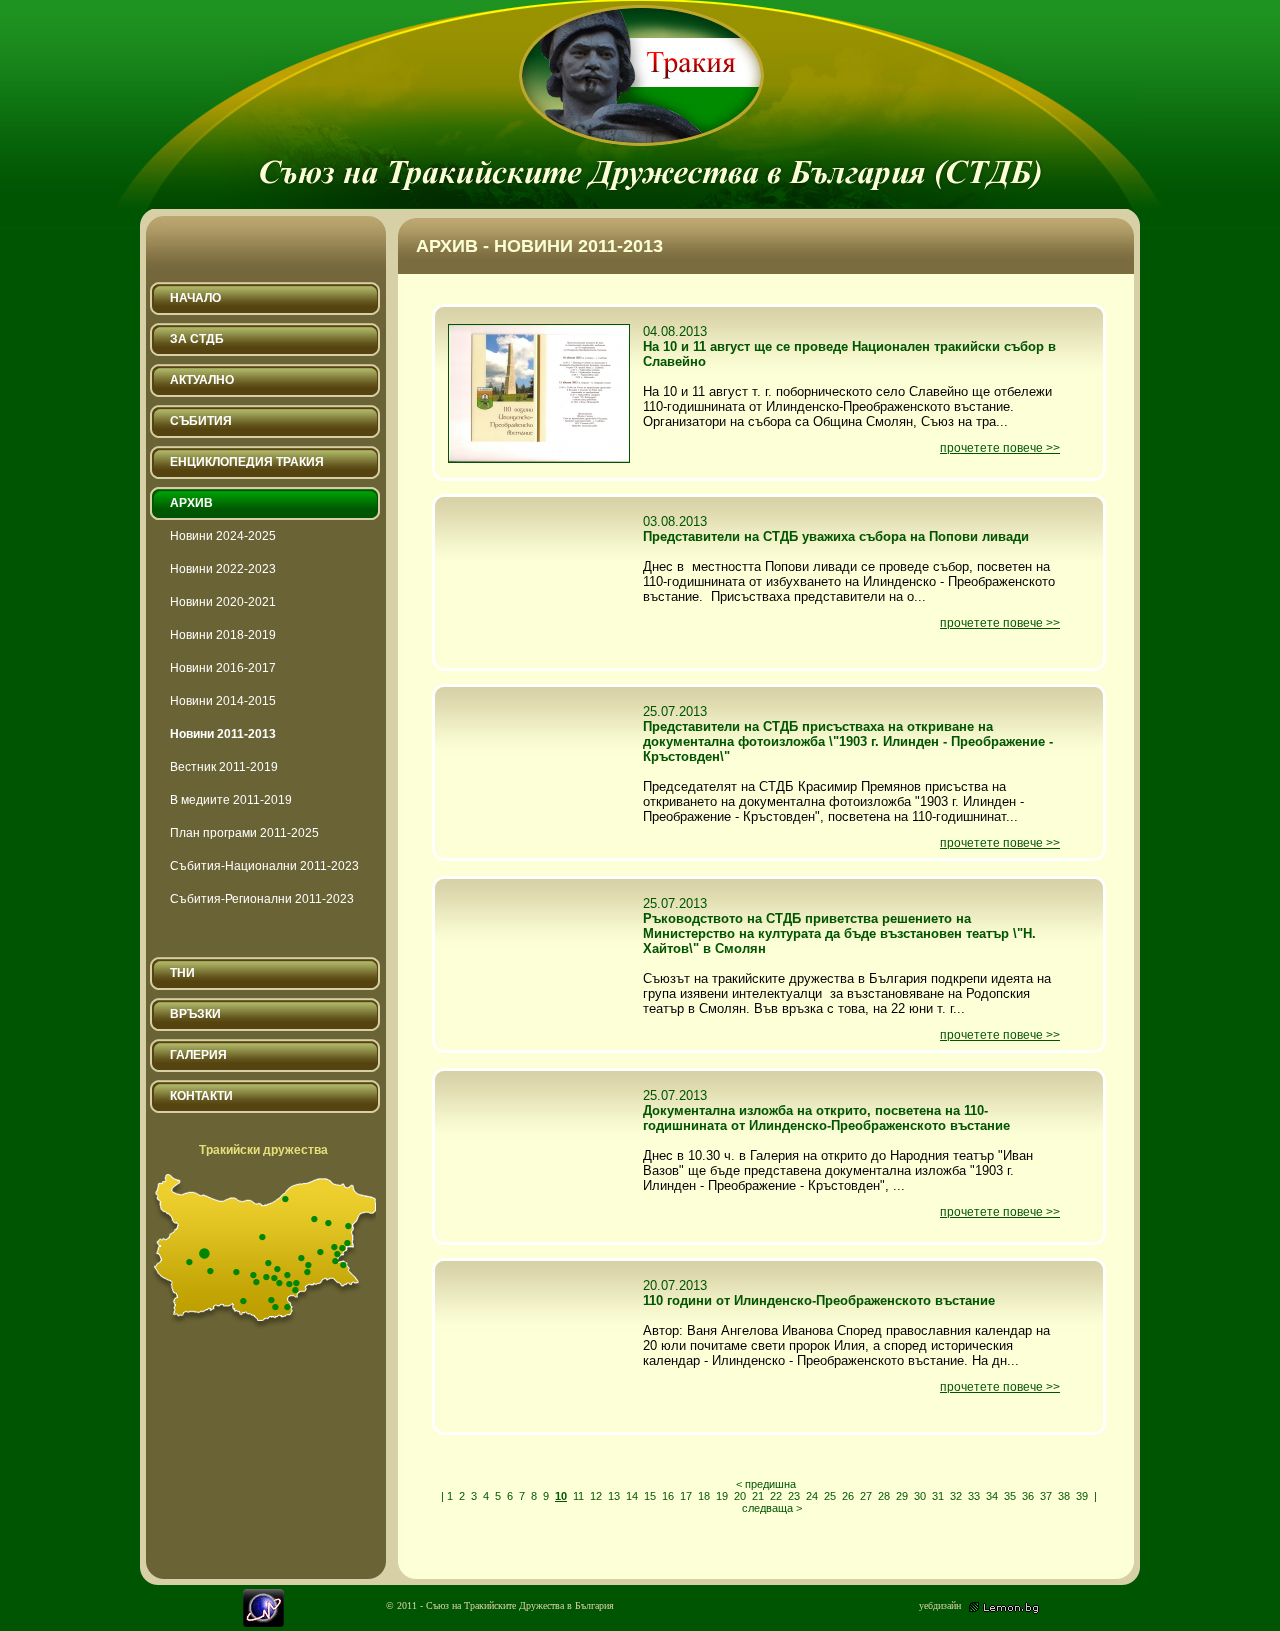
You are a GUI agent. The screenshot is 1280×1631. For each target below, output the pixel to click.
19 (722, 1496)
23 (794, 1496)
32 (956, 1496)
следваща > (772, 1508)
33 (974, 1496)
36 (1028, 1496)
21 (758, 1496)
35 (1010, 1496)
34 (992, 1496)
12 (596, 1496)
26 (848, 1496)
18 (704, 1496)
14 (632, 1496)
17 (686, 1496)
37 (1046, 1496)
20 (740, 1496)
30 (920, 1496)
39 (1082, 1496)
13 (614, 1496)
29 (902, 1496)
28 (884, 1496)
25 (830, 1496)
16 (668, 1496)
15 (650, 1496)
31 (938, 1496)
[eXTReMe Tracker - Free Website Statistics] (263, 1622)
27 (866, 1496)
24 (812, 1496)
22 (776, 1496)
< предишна (766, 1484)
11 (578, 1496)
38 (1064, 1496)
